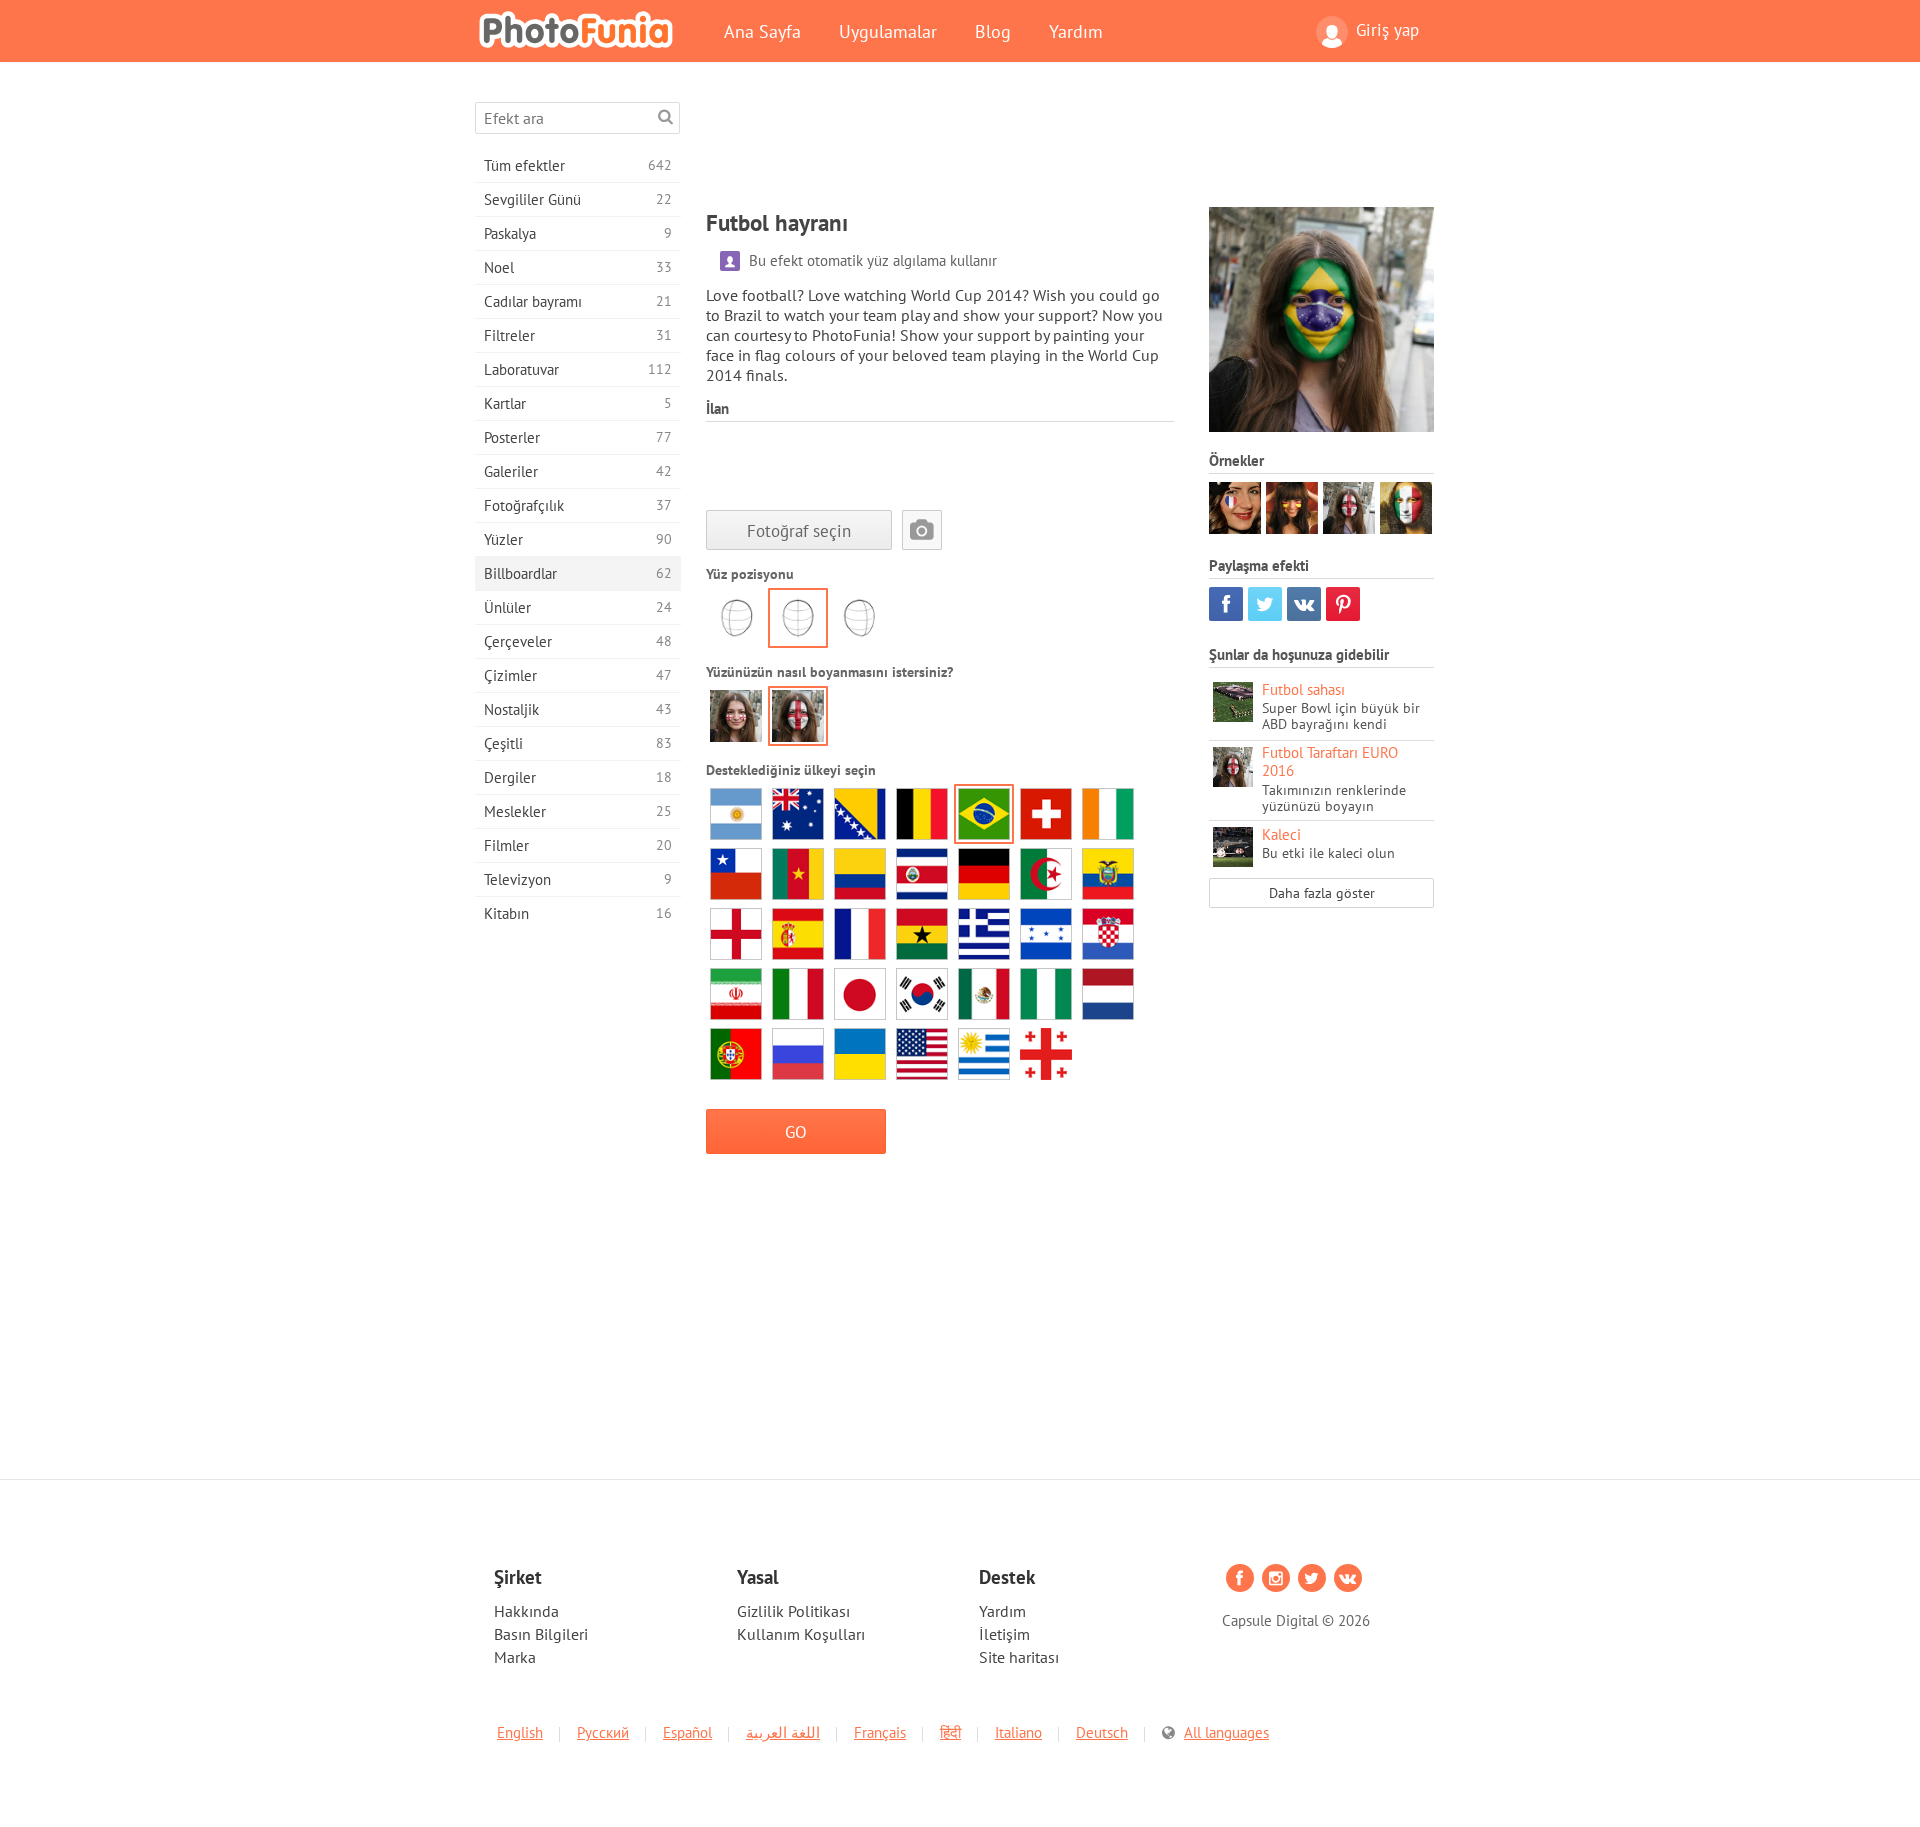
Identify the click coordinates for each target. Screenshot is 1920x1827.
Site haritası (1019, 1657)
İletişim (1004, 1634)
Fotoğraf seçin (799, 530)
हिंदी (950, 1732)
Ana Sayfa (762, 31)
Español (687, 1732)
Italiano (1018, 1732)
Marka (515, 1657)
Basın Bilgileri (541, 1634)
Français (880, 1732)
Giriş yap (1387, 30)
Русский (603, 1732)
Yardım (1076, 31)
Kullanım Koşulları (801, 1634)
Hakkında (526, 1611)
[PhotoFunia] (580, 29)
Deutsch (1102, 1732)
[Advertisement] (1070, 147)
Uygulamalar (888, 31)
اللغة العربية (783, 1732)
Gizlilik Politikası (793, 1611)
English (520, 1732)
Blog (993, 31)
